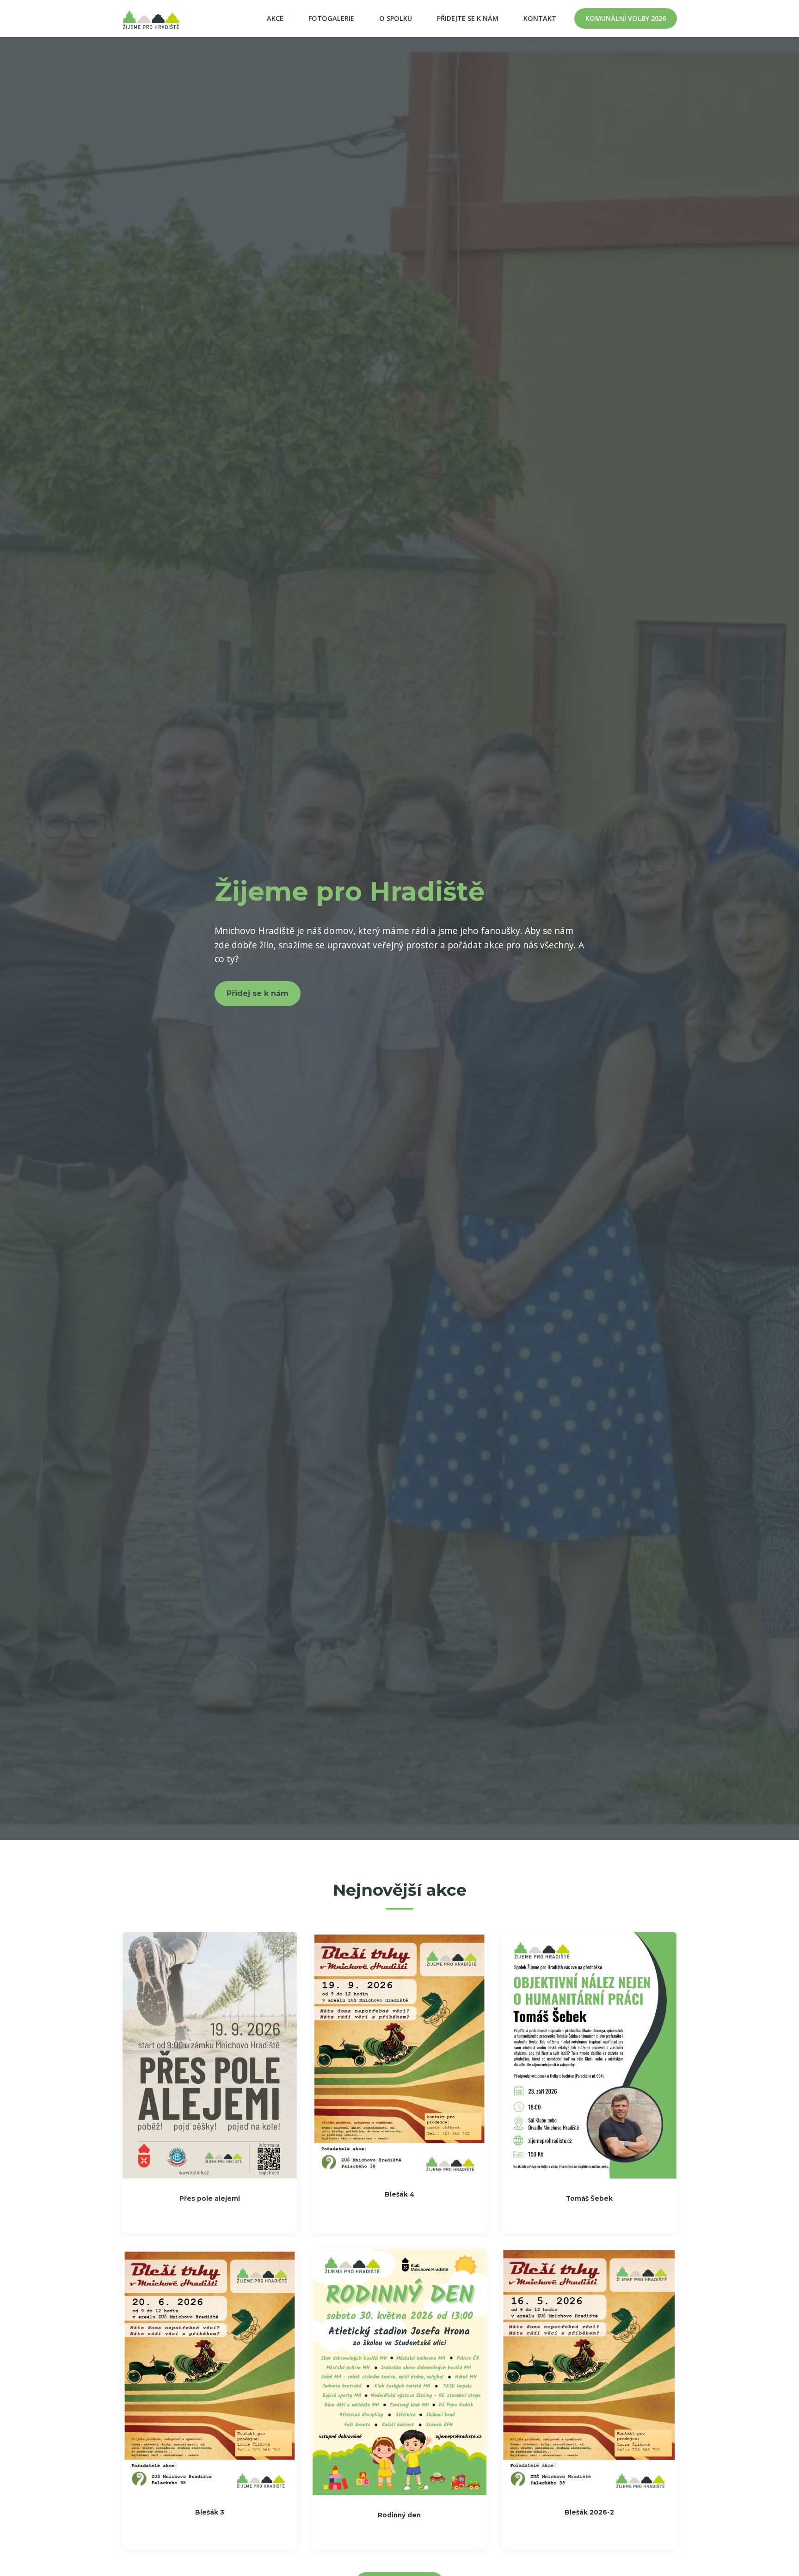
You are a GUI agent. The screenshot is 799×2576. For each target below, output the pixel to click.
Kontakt (540, 18)
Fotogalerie (331, 18)
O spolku (396, 18)
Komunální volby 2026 (626, 18)
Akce (275, 18)
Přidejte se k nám (468, 18)
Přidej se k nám (258, 993)
